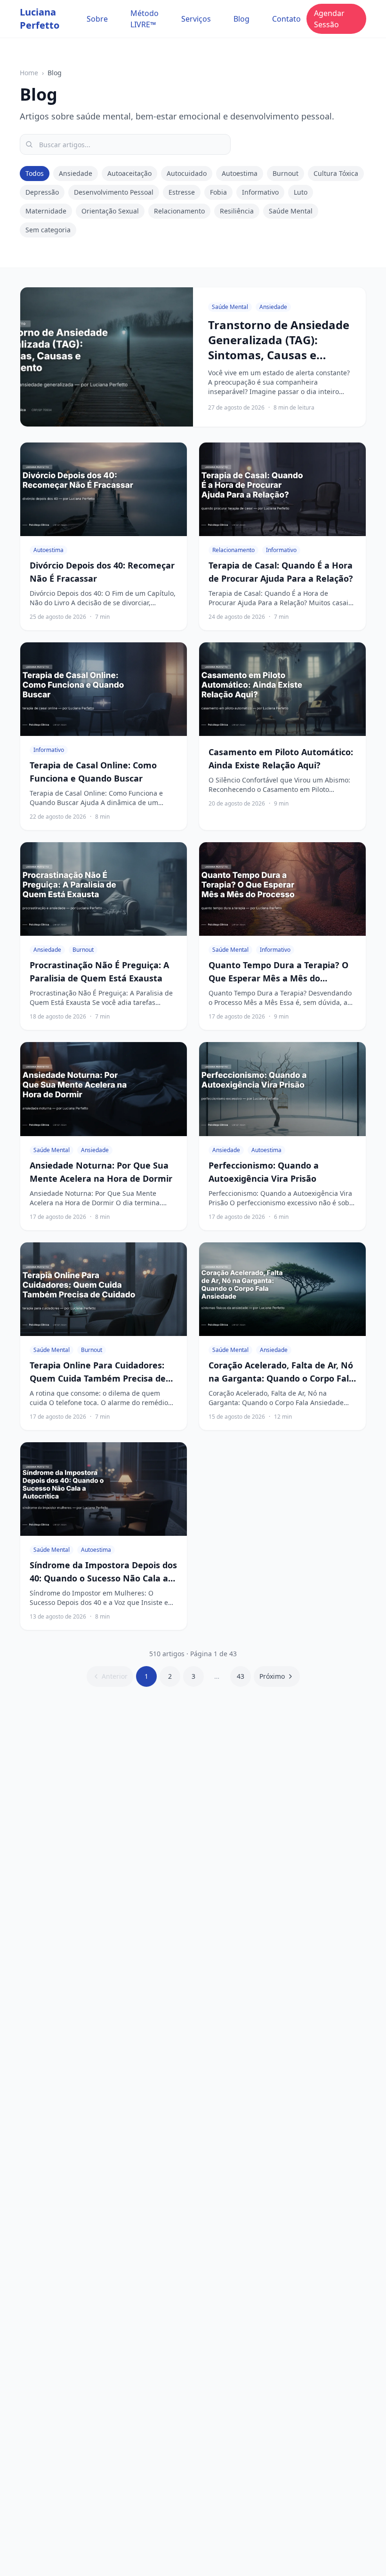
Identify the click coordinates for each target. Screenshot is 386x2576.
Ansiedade (76, 173)
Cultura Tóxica (336, 173)
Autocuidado (187, 173)
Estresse (182, 192)
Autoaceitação (129, 173)
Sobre (97, 19)
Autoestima (240, 173)
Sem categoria (48, 230)
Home (29, 73)
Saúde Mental (291, 211)
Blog (241, 19)
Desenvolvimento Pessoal (114, 192)
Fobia (218, 192)
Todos (35, 173)
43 (241, 1676)
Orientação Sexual (110, 211)
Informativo (260, 192)
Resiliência (237, 211)
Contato (286, 19)
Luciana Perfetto (40, 19)
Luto (301, 192)
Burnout (285, 173)
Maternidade (46, 211)
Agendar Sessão (329, 19)
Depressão (42, 192)
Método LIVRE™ (145, 19)
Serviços (196, 19)
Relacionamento (179, 211)
